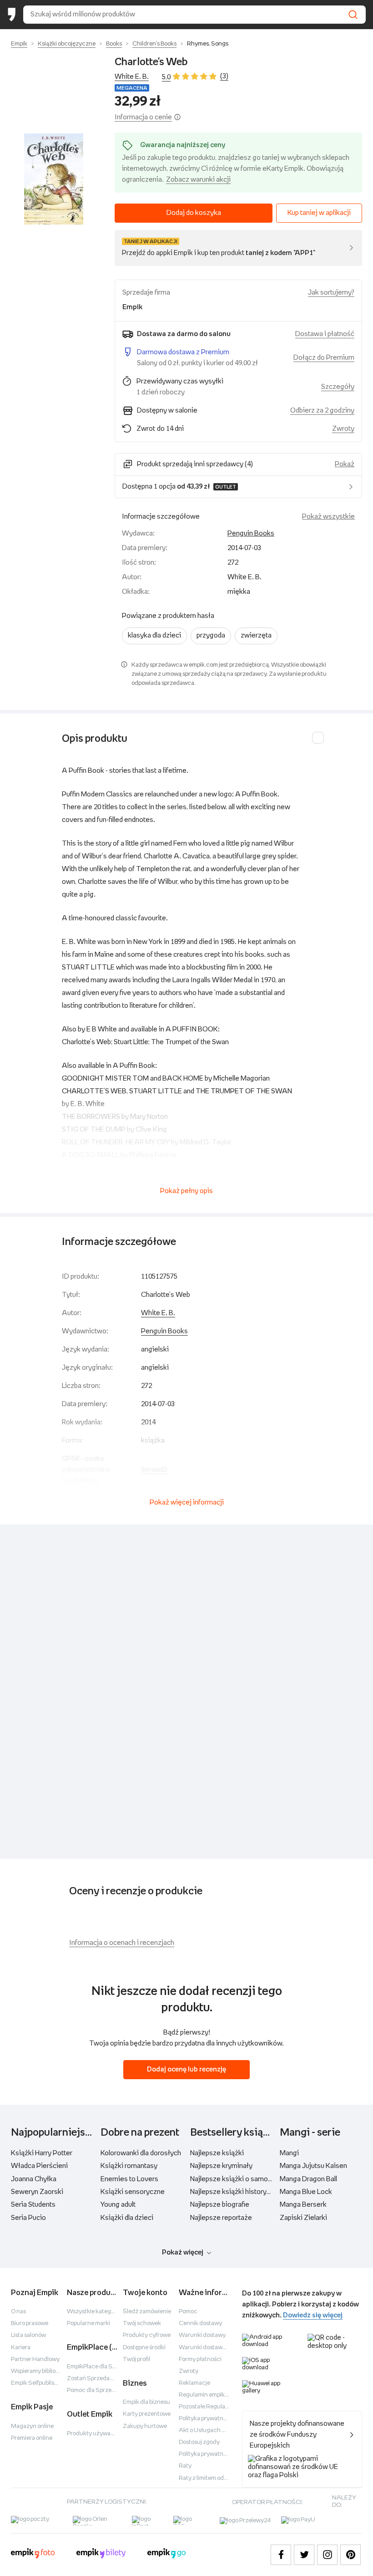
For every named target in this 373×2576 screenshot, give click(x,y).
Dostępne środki (144, 2348)
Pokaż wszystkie (328, 517)
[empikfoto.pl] (33, 2555)
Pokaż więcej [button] (183, 2252)
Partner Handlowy (35, 2359)
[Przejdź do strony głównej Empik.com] (12, 15)
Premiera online (32, 2438)
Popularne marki (88, 2324)
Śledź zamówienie (147, 2312)
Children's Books (154, 44)
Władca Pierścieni (39, 2166)
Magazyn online (32, 2426)
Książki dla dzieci (127, 2218)
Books (114, 44)
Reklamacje (194, 2383)
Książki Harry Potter (42, 2153)
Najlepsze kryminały (221, 2166)
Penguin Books (251, 533)
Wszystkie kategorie (94, 2312)
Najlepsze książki (217, 2153)
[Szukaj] (353, 15)
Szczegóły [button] (338, 387)
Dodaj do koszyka (194, 213)
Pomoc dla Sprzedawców (101, 2390)
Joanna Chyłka (34, 2179)
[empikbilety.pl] (101, 2555)
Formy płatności (200, 2359)
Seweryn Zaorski (37, 2192)
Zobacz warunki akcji (198, 180)
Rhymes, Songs (208, 44)
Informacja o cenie (143, 117)
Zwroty (189, 2371)
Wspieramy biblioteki (38, 2371)
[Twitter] (304, 2555)
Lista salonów (28, 2335)
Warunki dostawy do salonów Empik (226, 2348)
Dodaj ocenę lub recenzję (186, 2069)
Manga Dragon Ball (308, 2179)
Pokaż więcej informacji (187, 1502)
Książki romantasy (129, 2166)
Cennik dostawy (200, 2324)
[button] (54, 179)
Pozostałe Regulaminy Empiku (219, 2407)
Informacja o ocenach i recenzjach (122, 1943)
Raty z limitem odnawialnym (216, 2478)
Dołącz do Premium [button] (324, 358)
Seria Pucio (28, 2218)
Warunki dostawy (202, 2335)
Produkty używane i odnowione (108, 2434)
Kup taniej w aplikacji (319, 213)
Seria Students (33, 2205)
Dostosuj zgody (199, 2442)
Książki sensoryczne (133, 2192)
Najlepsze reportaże (221, 2218)
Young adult (118, 2205)
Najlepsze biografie (220, 2205)
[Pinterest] (350, 2555)
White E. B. (132, 77)
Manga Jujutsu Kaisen (313, 2166)
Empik (19, 44)
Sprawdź (154, 1470)
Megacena (132, 88)
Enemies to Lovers (129, 2179)
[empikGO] (166, 2555)
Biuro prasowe (30, 2324)
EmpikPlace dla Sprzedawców (107, 2367)
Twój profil (136, 2359)
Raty (185, 2466)
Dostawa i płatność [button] (325, 334)
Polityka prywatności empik (215, 2454)
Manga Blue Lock (306, 2192)
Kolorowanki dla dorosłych (141, 2153)
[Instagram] (327, 2555)
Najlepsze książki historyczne (236, 2192)
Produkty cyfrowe (147, 2335)
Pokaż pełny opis (186, 1191)
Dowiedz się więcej (313, 2315)
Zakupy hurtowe (145, 2426)
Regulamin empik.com (208, 2395)
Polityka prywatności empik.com (222, 2419)
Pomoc (188, 2312)
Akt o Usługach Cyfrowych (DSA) (224, 2431)
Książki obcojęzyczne (67, 44)
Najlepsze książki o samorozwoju (242, 2179)
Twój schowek (142, 2324)
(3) (224, 76)
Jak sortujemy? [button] (331, 293)
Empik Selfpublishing (39, 2383)
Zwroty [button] (343, 429)
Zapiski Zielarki (303, 2218)
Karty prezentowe (147, 2414)
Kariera (21, 2348)
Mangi (289, 2153)
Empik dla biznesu (146, 2402)
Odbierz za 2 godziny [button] (322, 411)
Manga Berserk (303, 2205)
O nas (18, 2312)
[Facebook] (281, 2555)
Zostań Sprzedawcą (94, 2379)
